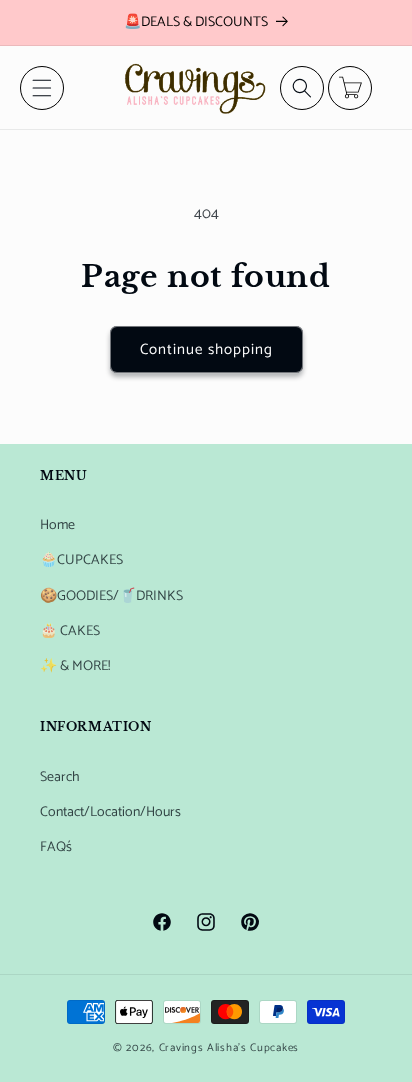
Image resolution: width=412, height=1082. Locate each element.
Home (57, 525)
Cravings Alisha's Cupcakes (229, 1048)
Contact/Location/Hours (110, 812)
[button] (42, 88)
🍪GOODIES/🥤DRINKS (111, 596)
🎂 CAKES (70, 631)
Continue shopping (206, 349)
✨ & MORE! (75, 666)
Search (60, 777)
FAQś (56, 847)
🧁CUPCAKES (81, 560)
